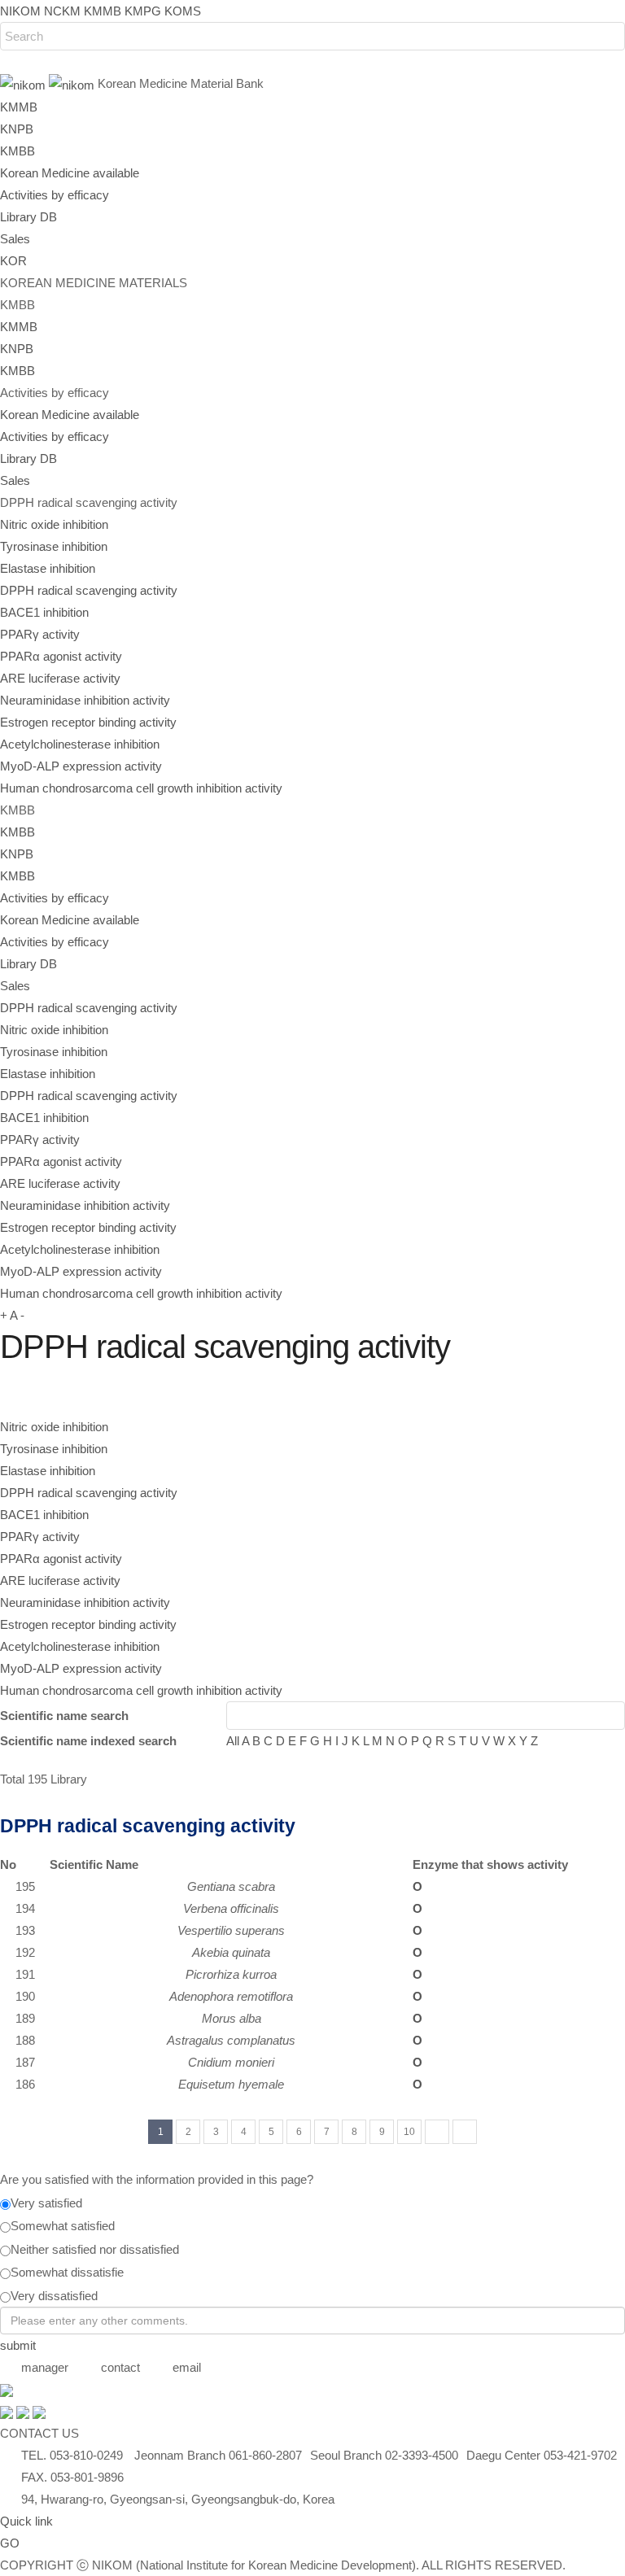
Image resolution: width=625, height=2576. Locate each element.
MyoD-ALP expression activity (81, 766)
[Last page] (465, 2132)
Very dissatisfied (54, 2296)
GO (10, 2543)
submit (18, 2345)
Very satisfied (46, 2203)
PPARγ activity (40, 634)
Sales (15, 239)
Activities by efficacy (55, 195)
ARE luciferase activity (60, 678)
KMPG (143, 11)
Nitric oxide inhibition (54, 524)
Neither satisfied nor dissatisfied (95, 2249)
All (233, 1741)
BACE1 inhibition (44, 612)
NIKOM (20, 11)
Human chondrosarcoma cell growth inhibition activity (141, 788)
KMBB (17, 151)
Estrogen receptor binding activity (88, 722)
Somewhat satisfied (63, 2226)
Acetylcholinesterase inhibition (80, 744)
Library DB (28, 217)
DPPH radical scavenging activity (89, 590)
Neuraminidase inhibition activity (85, 700)
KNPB (17, 129)
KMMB (103, 11)
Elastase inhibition (48, 568)
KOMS (183, 11)
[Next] (437, 2132)
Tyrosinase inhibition (54, 546)
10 (409, 2132)
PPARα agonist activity (61, 656)
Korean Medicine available (70, 173)
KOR (13, 261)
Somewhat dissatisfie (67, 2272)
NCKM (62, 11)
